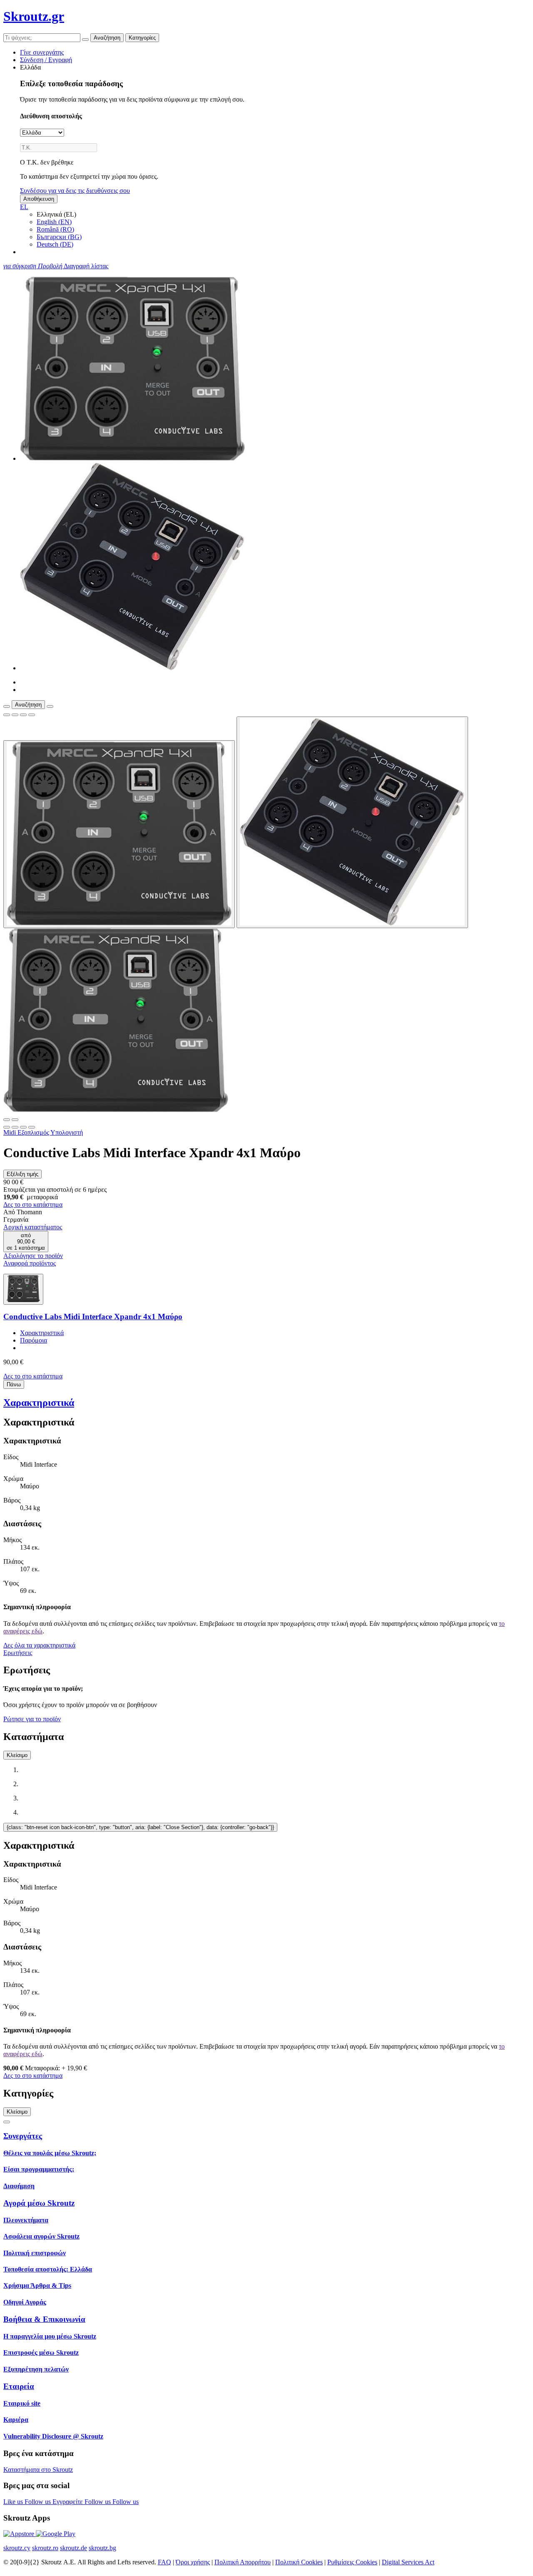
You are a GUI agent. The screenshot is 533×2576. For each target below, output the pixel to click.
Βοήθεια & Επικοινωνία (44, 2319)
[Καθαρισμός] (85, 40)
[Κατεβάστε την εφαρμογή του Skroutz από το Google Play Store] (56, 2534)
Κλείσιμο (17, 1755)
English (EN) (54, 222)
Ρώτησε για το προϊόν (32, 1719)
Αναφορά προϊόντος (30, 1263)
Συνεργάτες (23, 2136)
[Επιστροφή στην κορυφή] (7, 2122)
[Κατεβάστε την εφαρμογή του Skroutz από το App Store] (20, 2534)
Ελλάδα (30, 67)
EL (24, 207)
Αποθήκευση (39, 199)
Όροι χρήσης (193, 2562)
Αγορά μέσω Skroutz (39, 2203)
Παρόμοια (34, 1340)
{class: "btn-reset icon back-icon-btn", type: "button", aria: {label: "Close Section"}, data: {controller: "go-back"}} (140, 1827)
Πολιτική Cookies (299, 2562)
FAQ (164, 2562)
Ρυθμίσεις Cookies (352, 2562)
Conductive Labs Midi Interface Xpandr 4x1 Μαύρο (93, 1317)
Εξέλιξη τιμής (22, 1174)
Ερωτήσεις (18, 1653)
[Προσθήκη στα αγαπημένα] (7, 715)
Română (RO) (55, 229)
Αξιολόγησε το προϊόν (33, 1256)
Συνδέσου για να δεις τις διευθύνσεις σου (75, 191)
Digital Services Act (408, 2562)
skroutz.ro (45, 2548)
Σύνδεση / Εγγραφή (46, 60)
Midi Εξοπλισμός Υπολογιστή (43, 1132)
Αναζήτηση (107, 38)
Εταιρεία (19, 2386)
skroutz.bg (102, 2548)
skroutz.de (73, 2548)
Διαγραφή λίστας (86, 266)
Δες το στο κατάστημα (33, 1204)
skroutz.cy (17, 2548)
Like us (14, 2502)
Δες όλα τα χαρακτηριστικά (39, 1645)
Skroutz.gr (34, 16)
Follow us (39, 2502)
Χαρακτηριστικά (42, 1333)
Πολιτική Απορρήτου (243, 2562)
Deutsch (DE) (55, 244)
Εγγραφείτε (68, 2502)
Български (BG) (59, 237)
